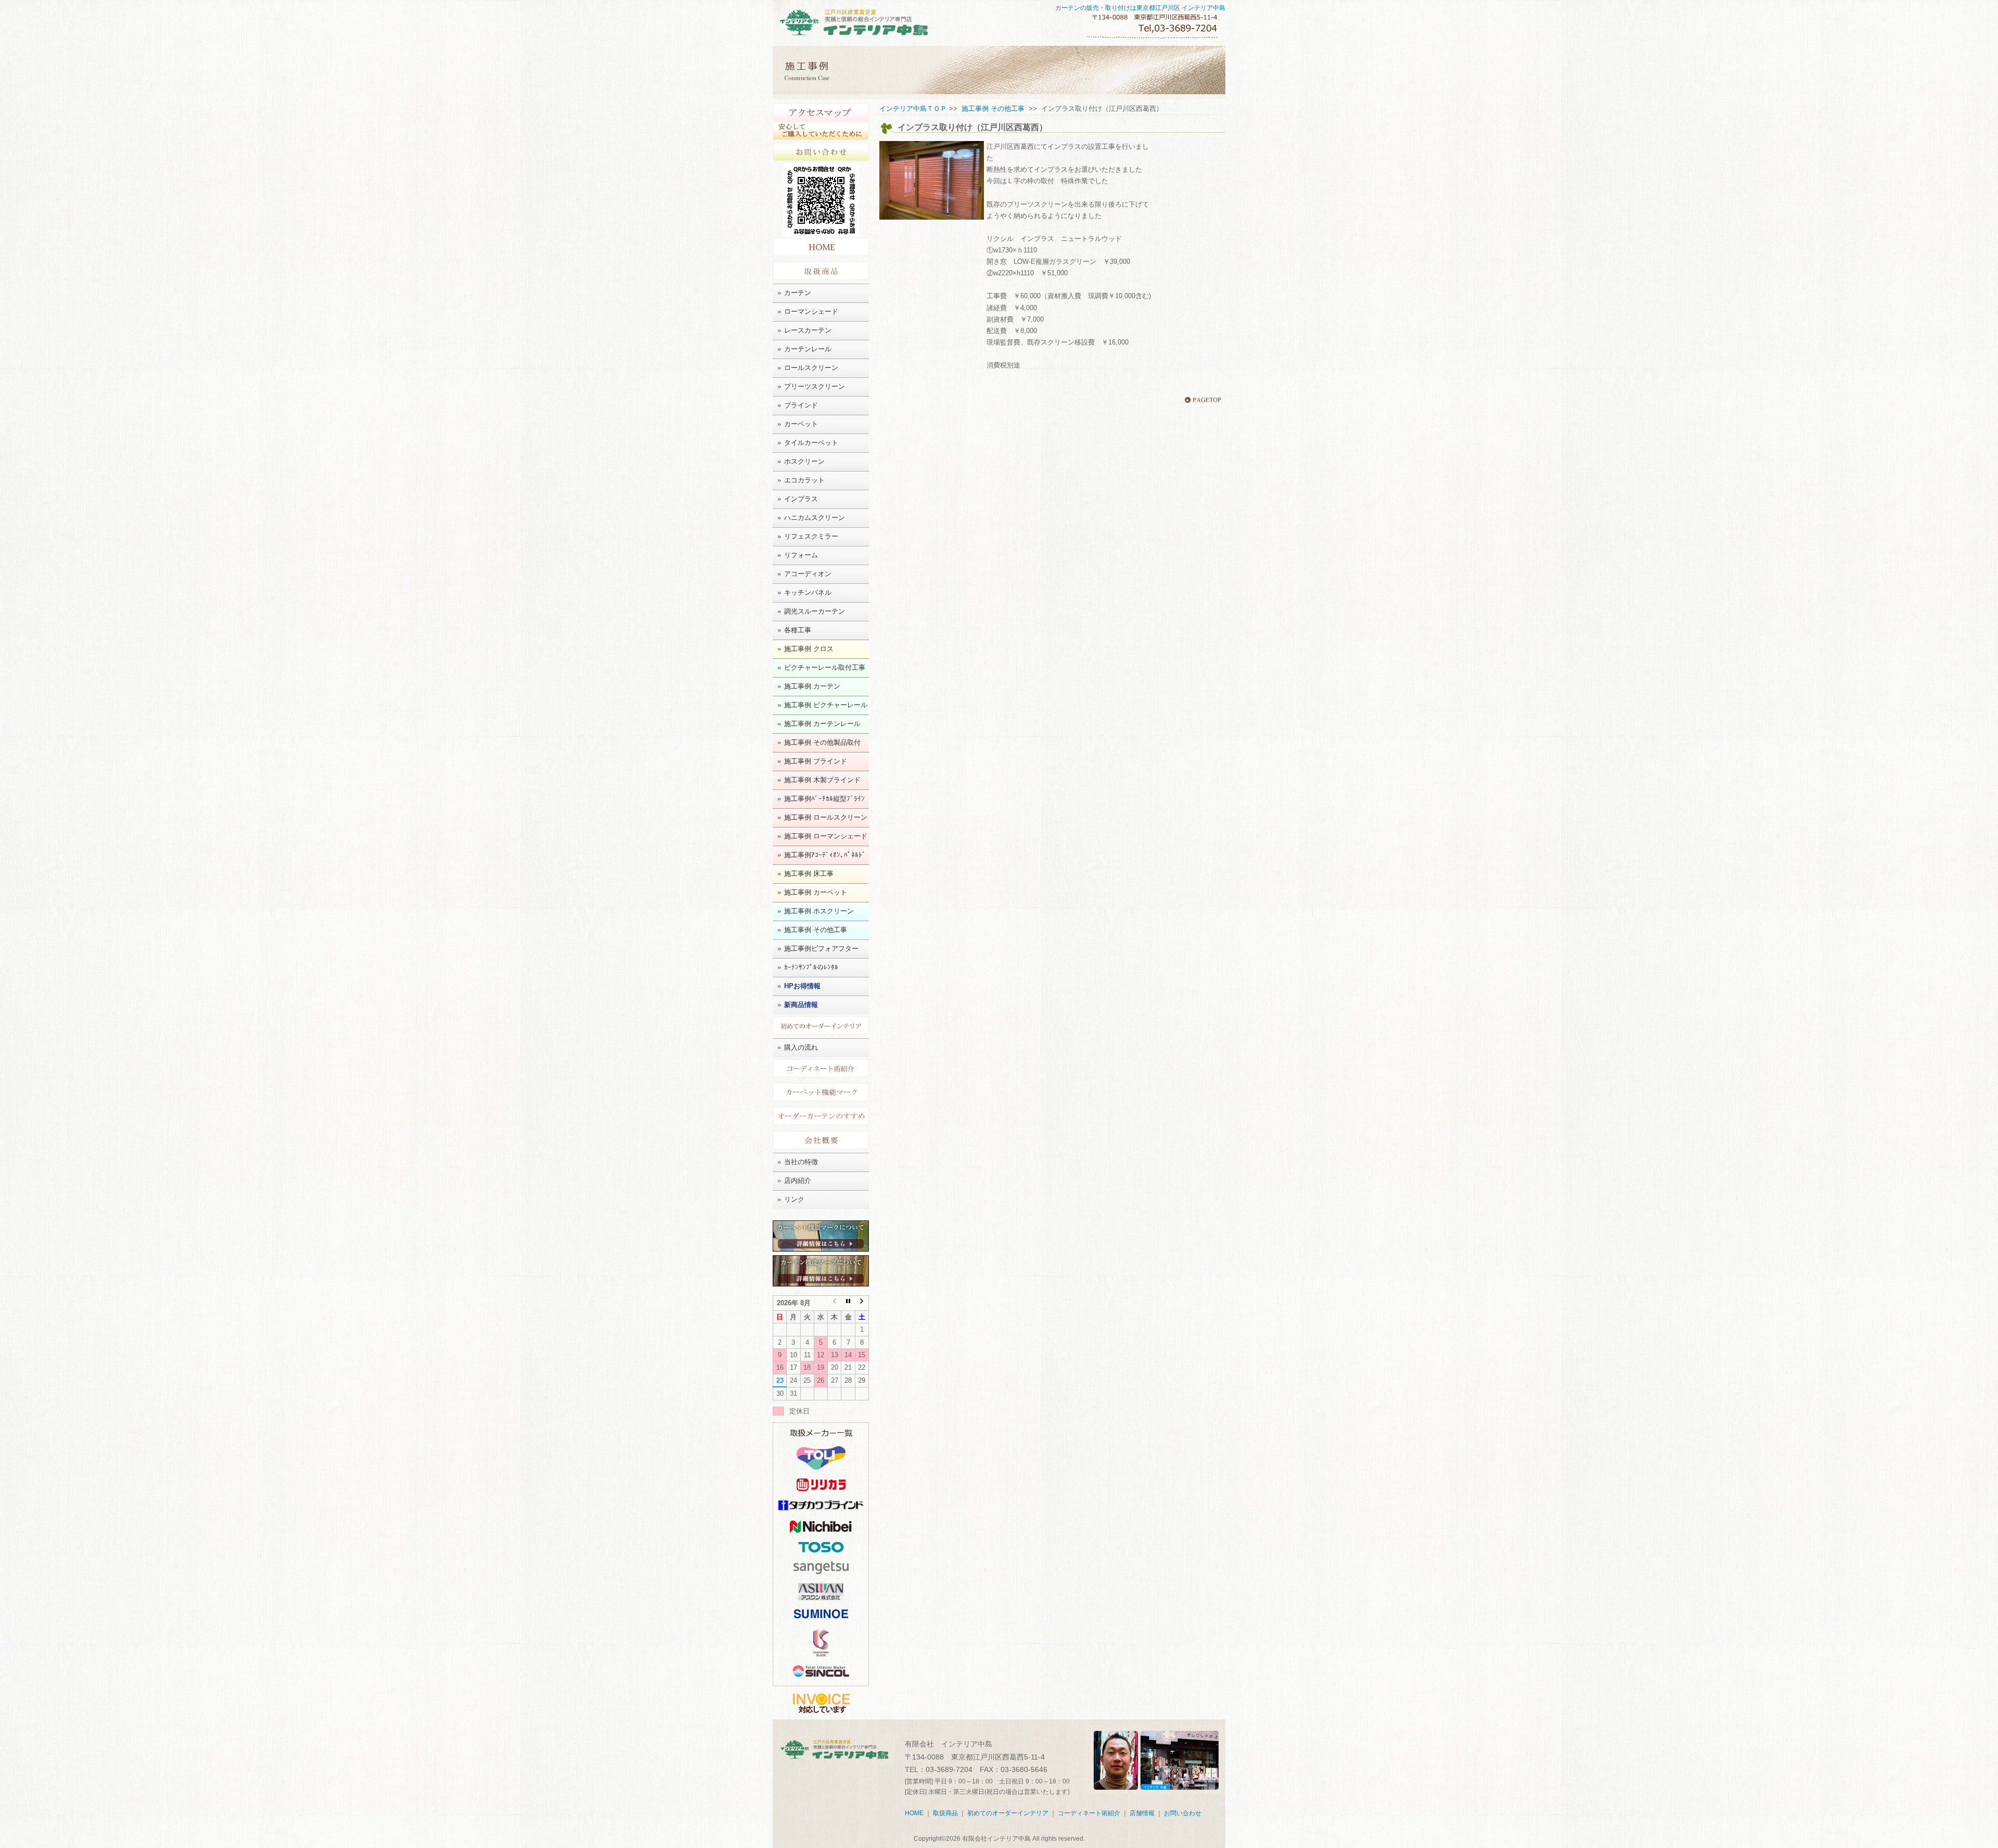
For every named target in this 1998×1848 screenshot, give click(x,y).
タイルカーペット (811, 443)
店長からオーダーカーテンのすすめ (821, 1116)
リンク (794, 1199)
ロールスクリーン (811, 368)
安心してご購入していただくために (821, 131)
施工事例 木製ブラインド (822, 780)
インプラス (801, 499)
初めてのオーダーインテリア (821, 1025)
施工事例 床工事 (809, 874)
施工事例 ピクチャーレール (826, 705)
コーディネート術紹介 (821, 1068)
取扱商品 (821, 271)
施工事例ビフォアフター (821, 948)
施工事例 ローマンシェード (826, 836)
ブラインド (801, 405)
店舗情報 (1142, 1813)
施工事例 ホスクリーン (819, 911)
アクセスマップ (821, 112)
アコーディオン (808, 574)
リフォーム (801, 555)
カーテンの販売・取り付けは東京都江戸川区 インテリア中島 (1140, 8)
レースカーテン (808, 330)
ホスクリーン (804, 461)
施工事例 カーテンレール (822, 724)
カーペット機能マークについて (821, 1092)
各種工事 (798, 630)
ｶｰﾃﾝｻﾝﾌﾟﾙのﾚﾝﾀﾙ (811, 967)
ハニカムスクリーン (815, 518)
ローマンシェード (811, 311)
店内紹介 (798, 1181)
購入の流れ (801, 1047)
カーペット (801, 424)
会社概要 (821, 1140)
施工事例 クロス (809, 649)
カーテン (798, 293)
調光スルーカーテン (815, 611)
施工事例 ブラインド (816, 761)
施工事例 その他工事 (816, 930)
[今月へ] (848, 1303)
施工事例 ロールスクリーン (826, 817)
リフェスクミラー (811, 536)
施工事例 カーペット (816, 892)
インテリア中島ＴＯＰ (913, 109)
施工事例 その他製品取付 (822, 742)
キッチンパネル (808, 592)
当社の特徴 (801, 1162)
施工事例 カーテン (812, 686)
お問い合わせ (821, 152)
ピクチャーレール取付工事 (825, 667)
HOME (821, 248)
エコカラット (804, 480)
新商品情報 (801, 1005)
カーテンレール (808, 349)
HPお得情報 (802, 986)
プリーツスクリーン (815, 386)
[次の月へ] (862, 1303)
